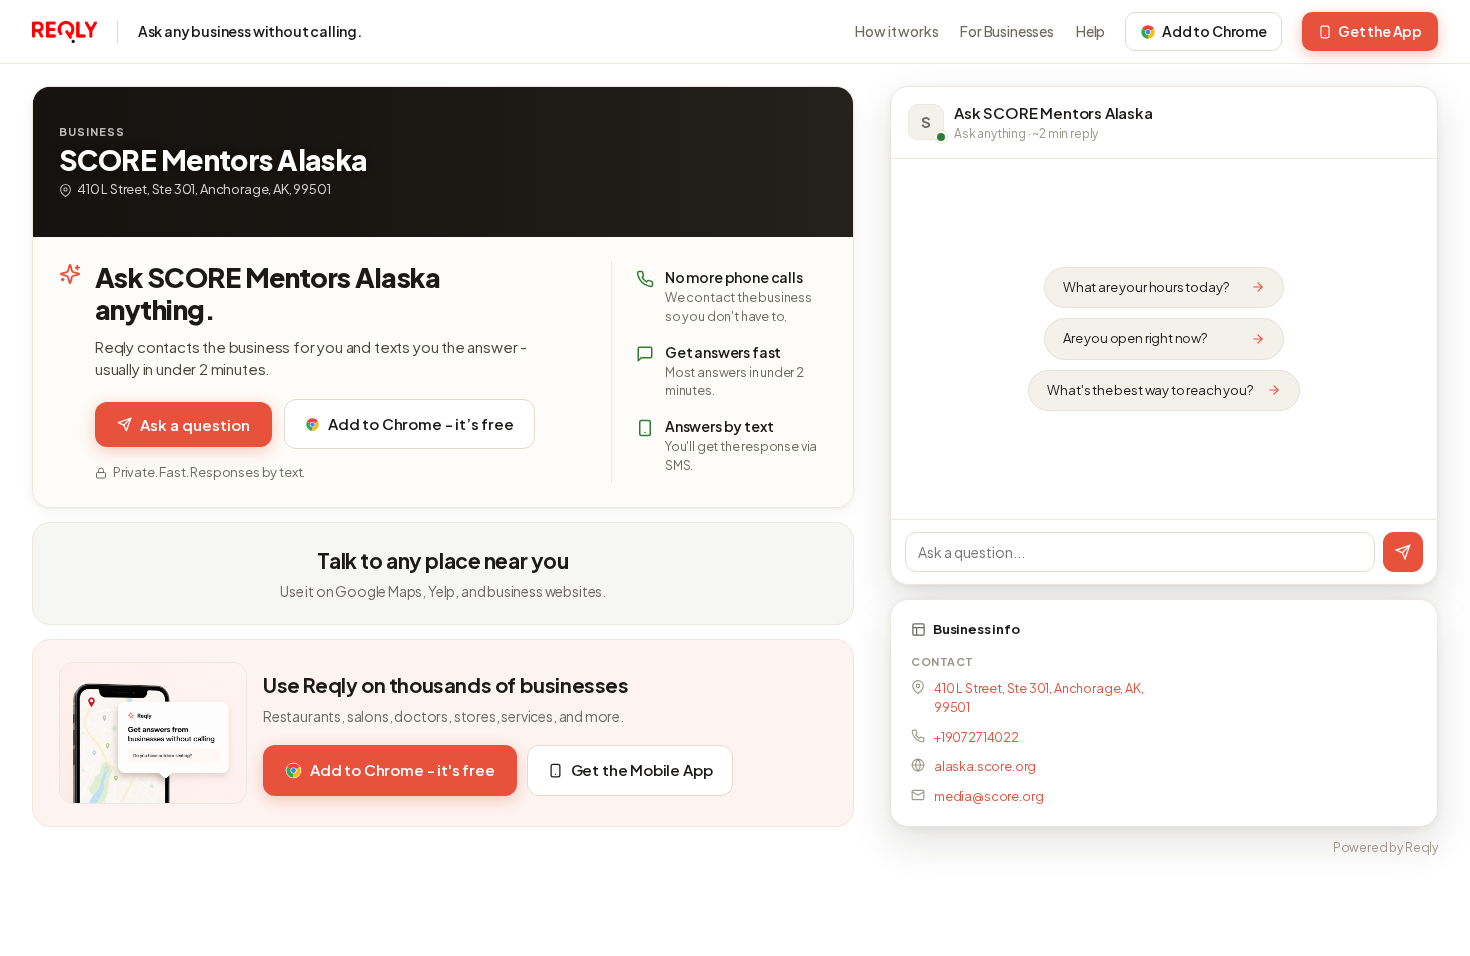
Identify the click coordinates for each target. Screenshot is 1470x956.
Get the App (1380, 31)
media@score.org (988, 796)
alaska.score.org (985, 766)
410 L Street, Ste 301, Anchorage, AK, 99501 (1039, 697)
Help (1090, 31)
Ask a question (195, 424)
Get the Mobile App (642, 769)
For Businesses (1007, 31)
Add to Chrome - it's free (402, 769)
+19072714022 (976, 737)
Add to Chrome (1214, 31)
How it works (896, 31)
